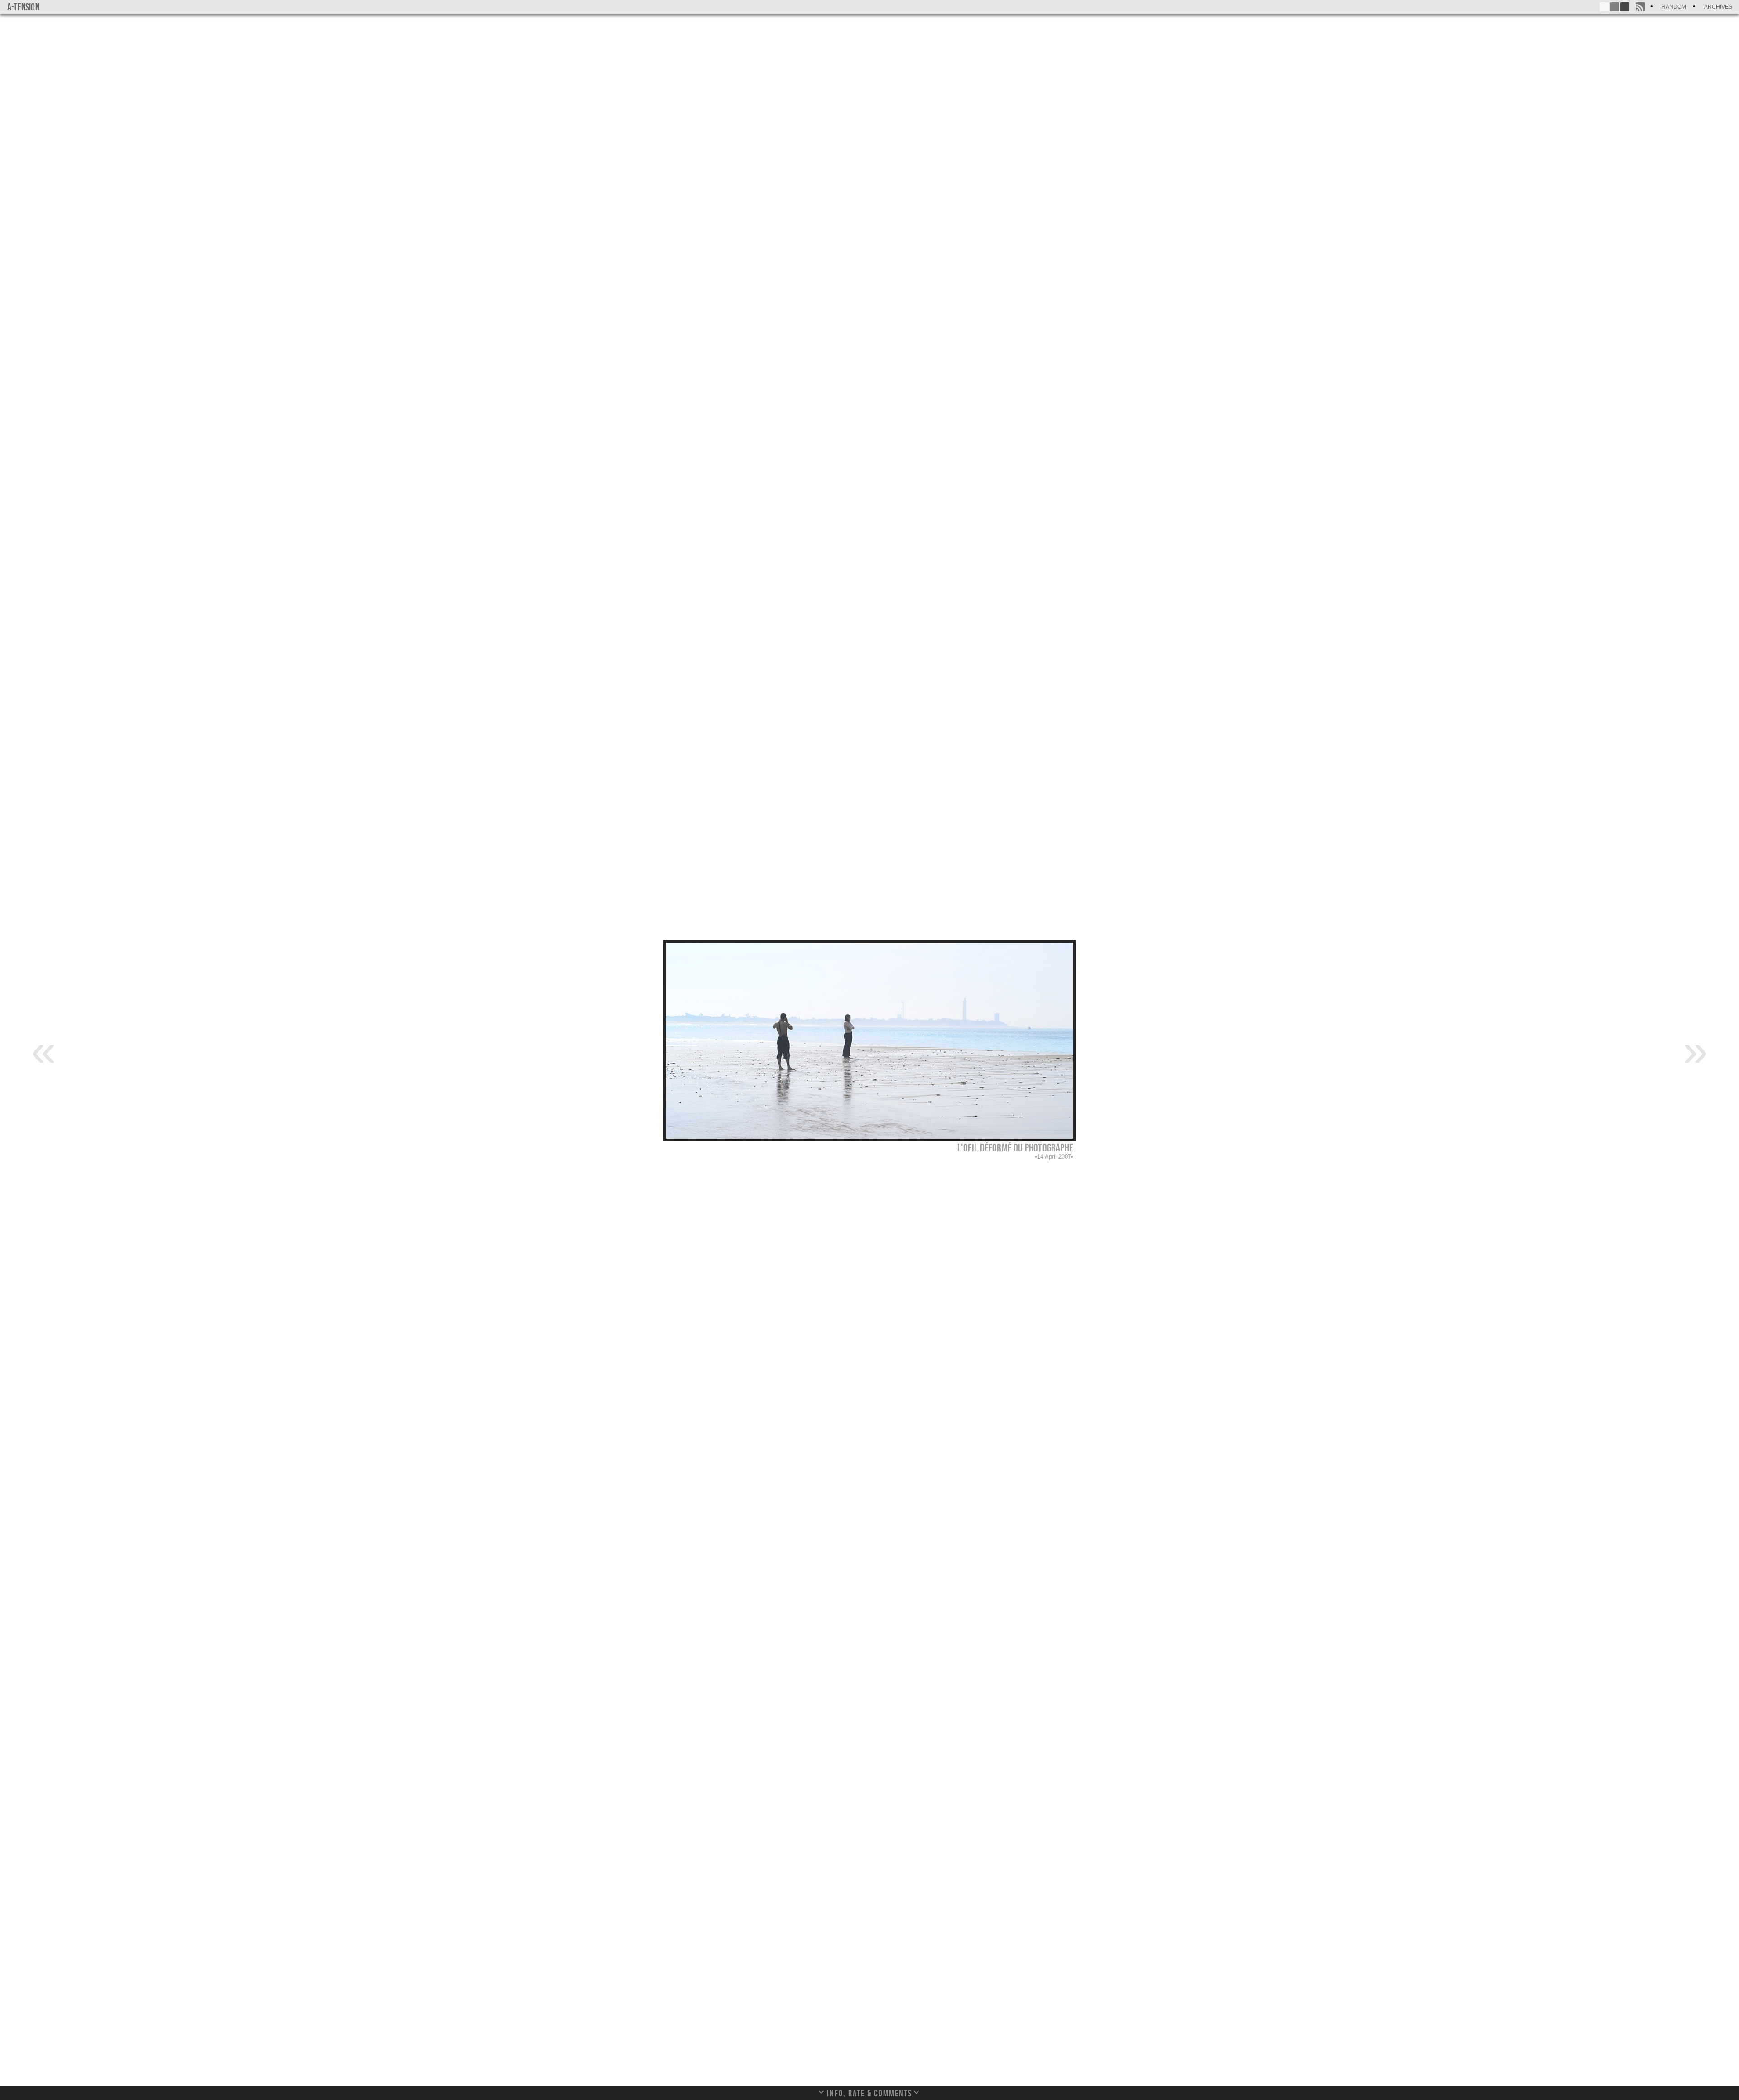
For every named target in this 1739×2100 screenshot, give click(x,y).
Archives (1718, 7)
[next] (1696, 1050)
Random (1674, 7)
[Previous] (43, 1050)
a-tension (23, 7)
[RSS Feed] (1640, 7)
